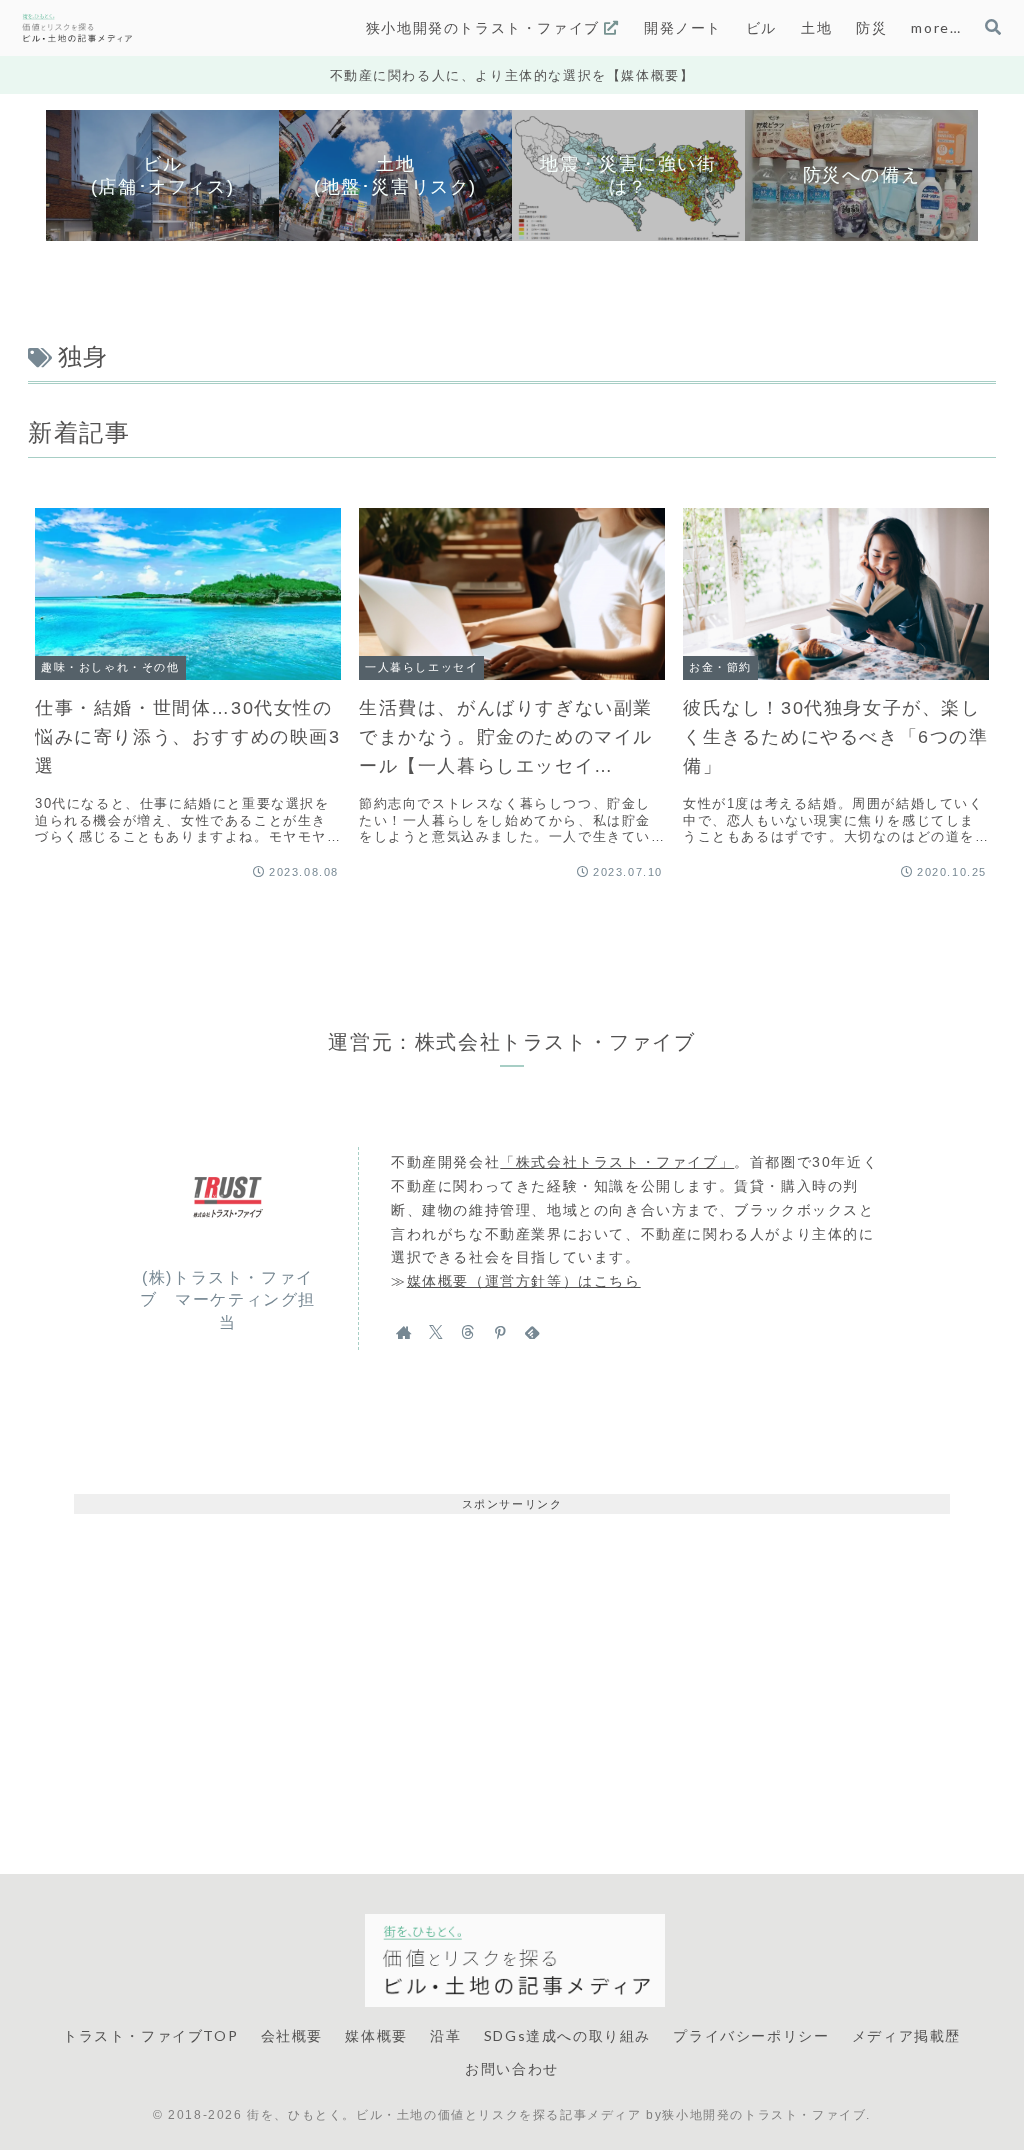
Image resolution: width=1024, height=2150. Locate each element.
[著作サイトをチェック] (404, 1332)
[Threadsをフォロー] (468, 1332)
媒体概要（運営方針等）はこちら (524, 1281)
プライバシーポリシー (751, 2035)
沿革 (445, 2035)
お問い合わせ (512, 2068)
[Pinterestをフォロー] (500, 1332)
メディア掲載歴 (906, 2035)
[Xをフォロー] (436, 1332)
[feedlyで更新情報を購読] (532, 1332)
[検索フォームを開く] (993, 27)
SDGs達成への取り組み (567, 2035)
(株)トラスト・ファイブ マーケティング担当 (228, 1300)
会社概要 (292, 2035)
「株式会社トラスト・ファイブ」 (617, 1162)
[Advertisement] (512, 1654)
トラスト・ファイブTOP (150, 2035)
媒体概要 (376, 2035)
